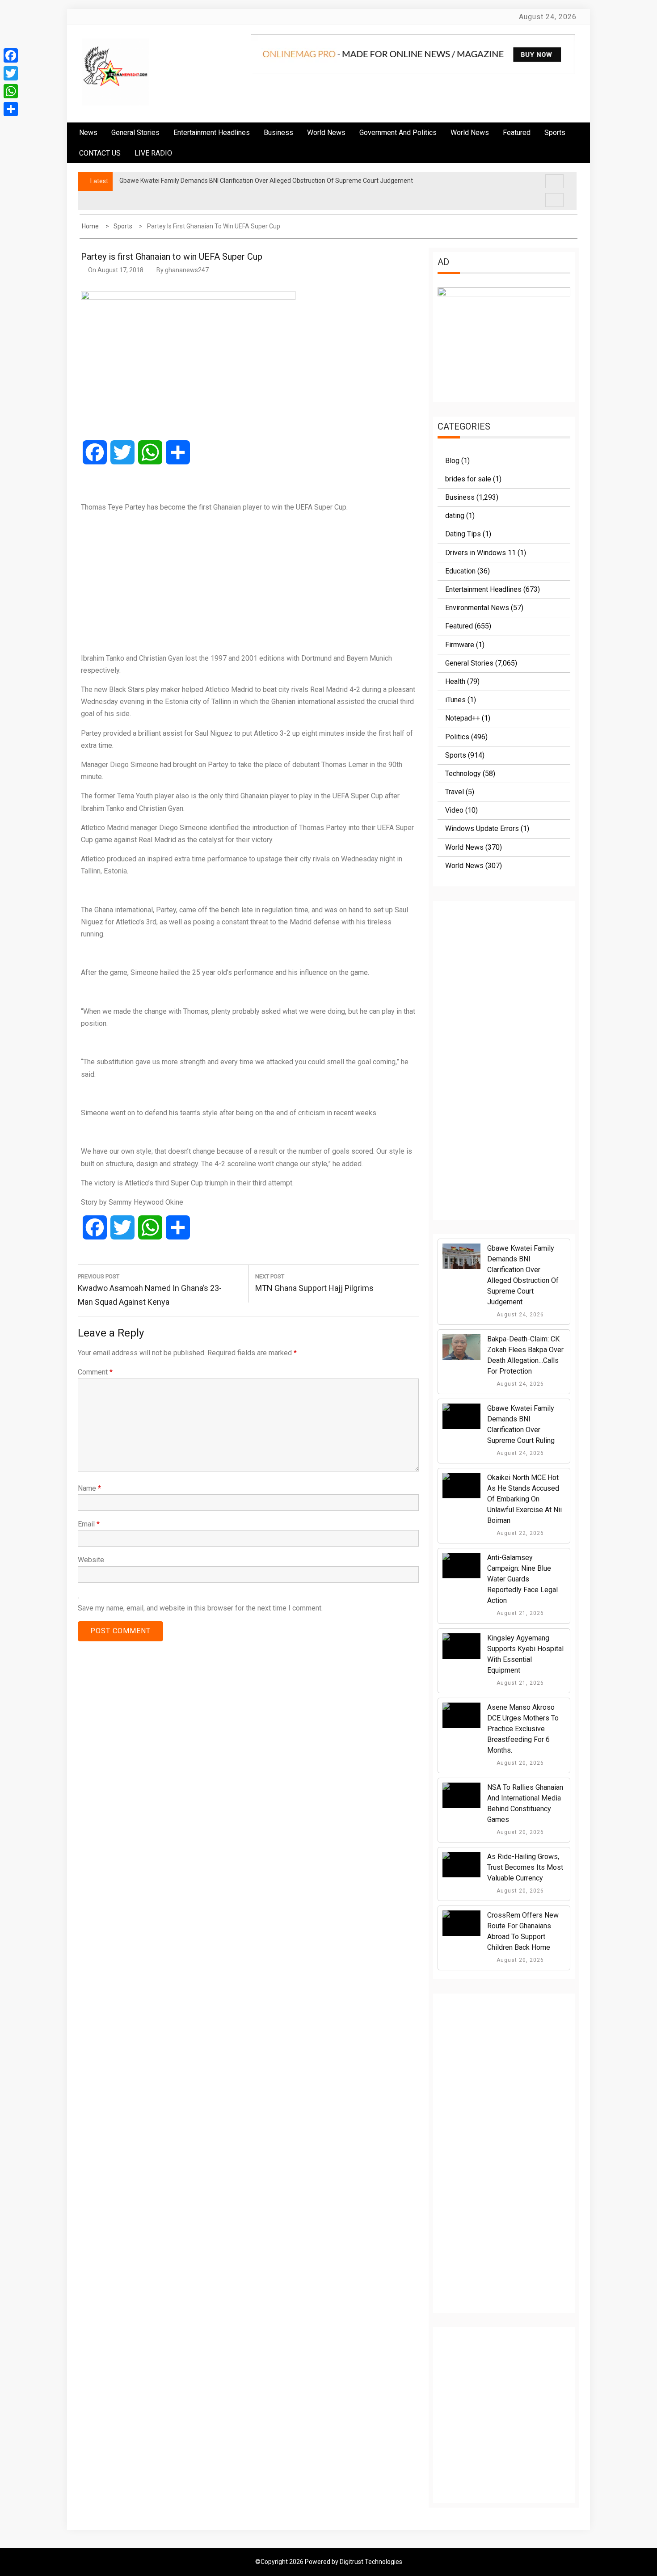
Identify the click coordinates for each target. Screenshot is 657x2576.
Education (460, 571)
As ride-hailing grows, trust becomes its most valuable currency (525, 1867)
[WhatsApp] (11, 91)
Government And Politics (398, 133)
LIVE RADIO (153, 153)
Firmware (460, 645)
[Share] (11, 109)
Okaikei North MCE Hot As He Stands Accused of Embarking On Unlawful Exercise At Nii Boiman (524, 1499)
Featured (517, 133)
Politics (457, 737)
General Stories (135, 133)
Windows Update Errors (482, 828)
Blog (452, 461)
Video (454, 810)
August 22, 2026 (519, 1533)
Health (455, 681)
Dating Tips (463, 534)
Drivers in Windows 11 (480, 553)
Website (91, 1560)
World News (326, 133)
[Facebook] (11, 55)
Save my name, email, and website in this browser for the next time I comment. (200, 1608)
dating (455, 516)
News (88, 133)
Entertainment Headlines (212, 133)
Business (278, 133)
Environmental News (477, 608)
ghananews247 (187, 270)
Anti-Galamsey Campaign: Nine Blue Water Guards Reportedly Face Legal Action (522, 1579)
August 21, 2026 (519, 1613)
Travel (455, 792)
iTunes (455, 700)
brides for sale (468, 479)
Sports (456, 755)
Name (89, 1488)
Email (89, 1524)
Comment (95, 1372)
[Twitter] (11, 73)
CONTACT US (100, 153)
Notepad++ (463, 718)
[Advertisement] (248, 582)
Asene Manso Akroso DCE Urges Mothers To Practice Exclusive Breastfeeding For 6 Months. (523, 1729)
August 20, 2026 (519, 1763)
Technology (463, 774)
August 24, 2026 (519, 1315)
